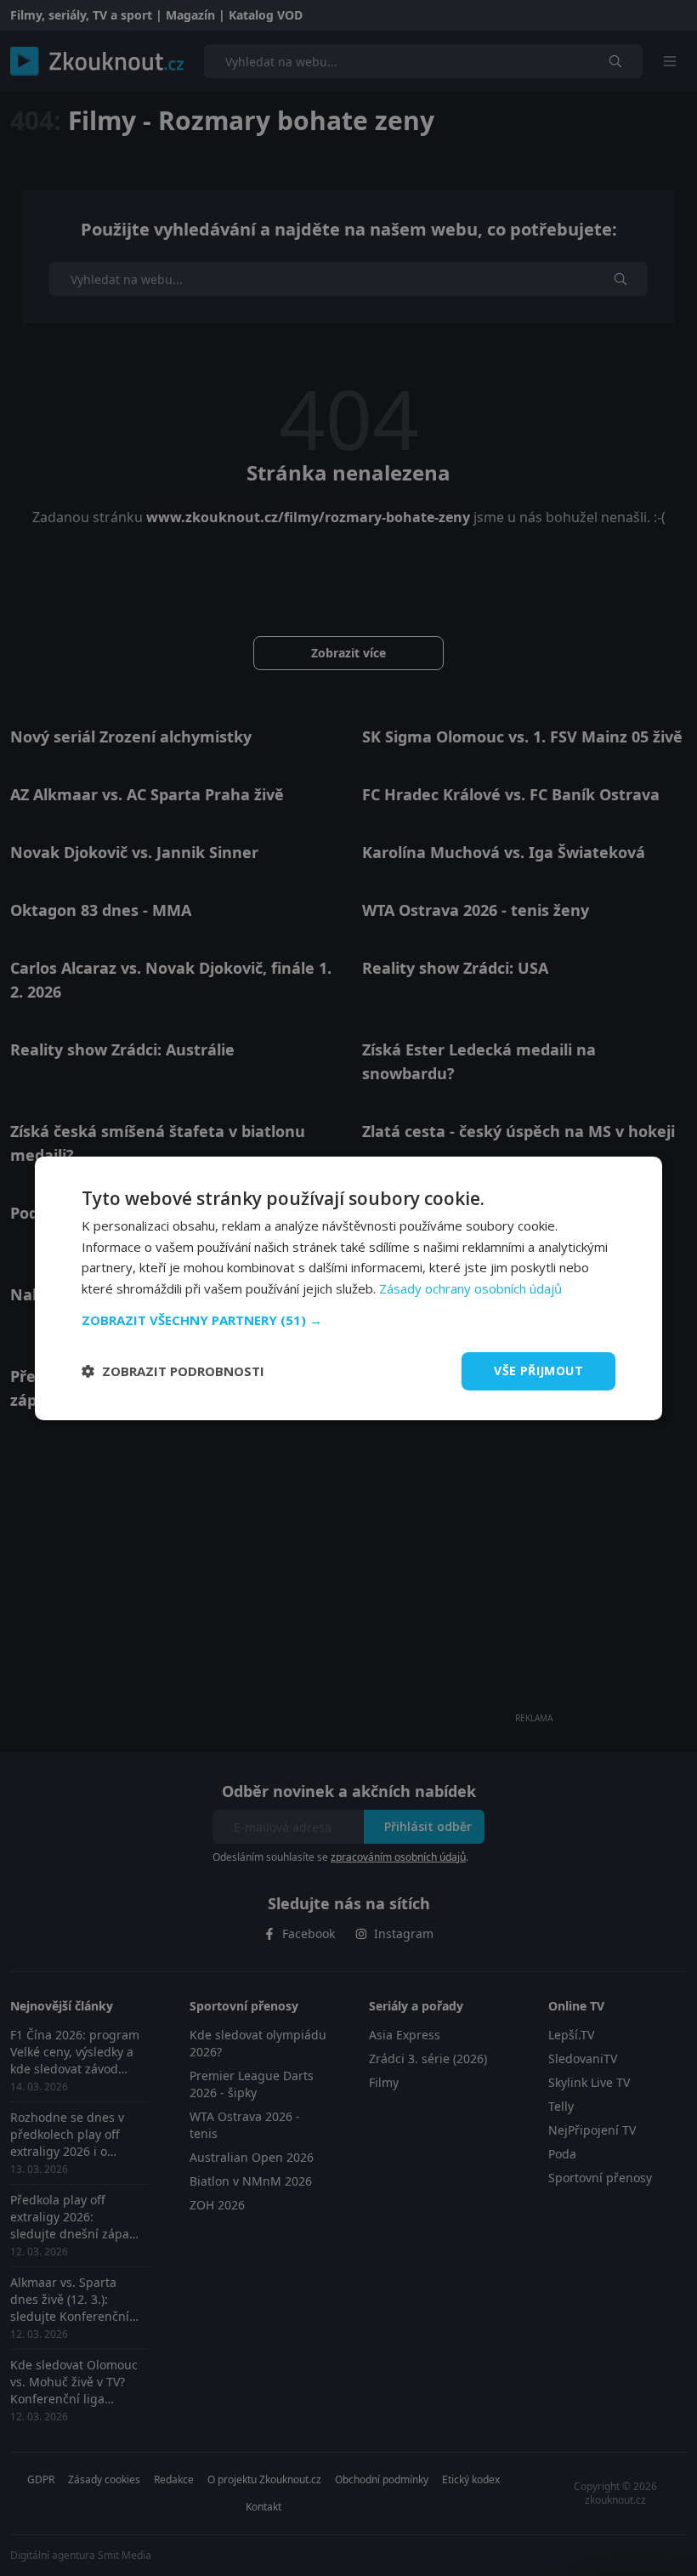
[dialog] (348, 1288)
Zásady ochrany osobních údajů (470, 1288)
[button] (348, 1320)
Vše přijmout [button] (538, 1370)
